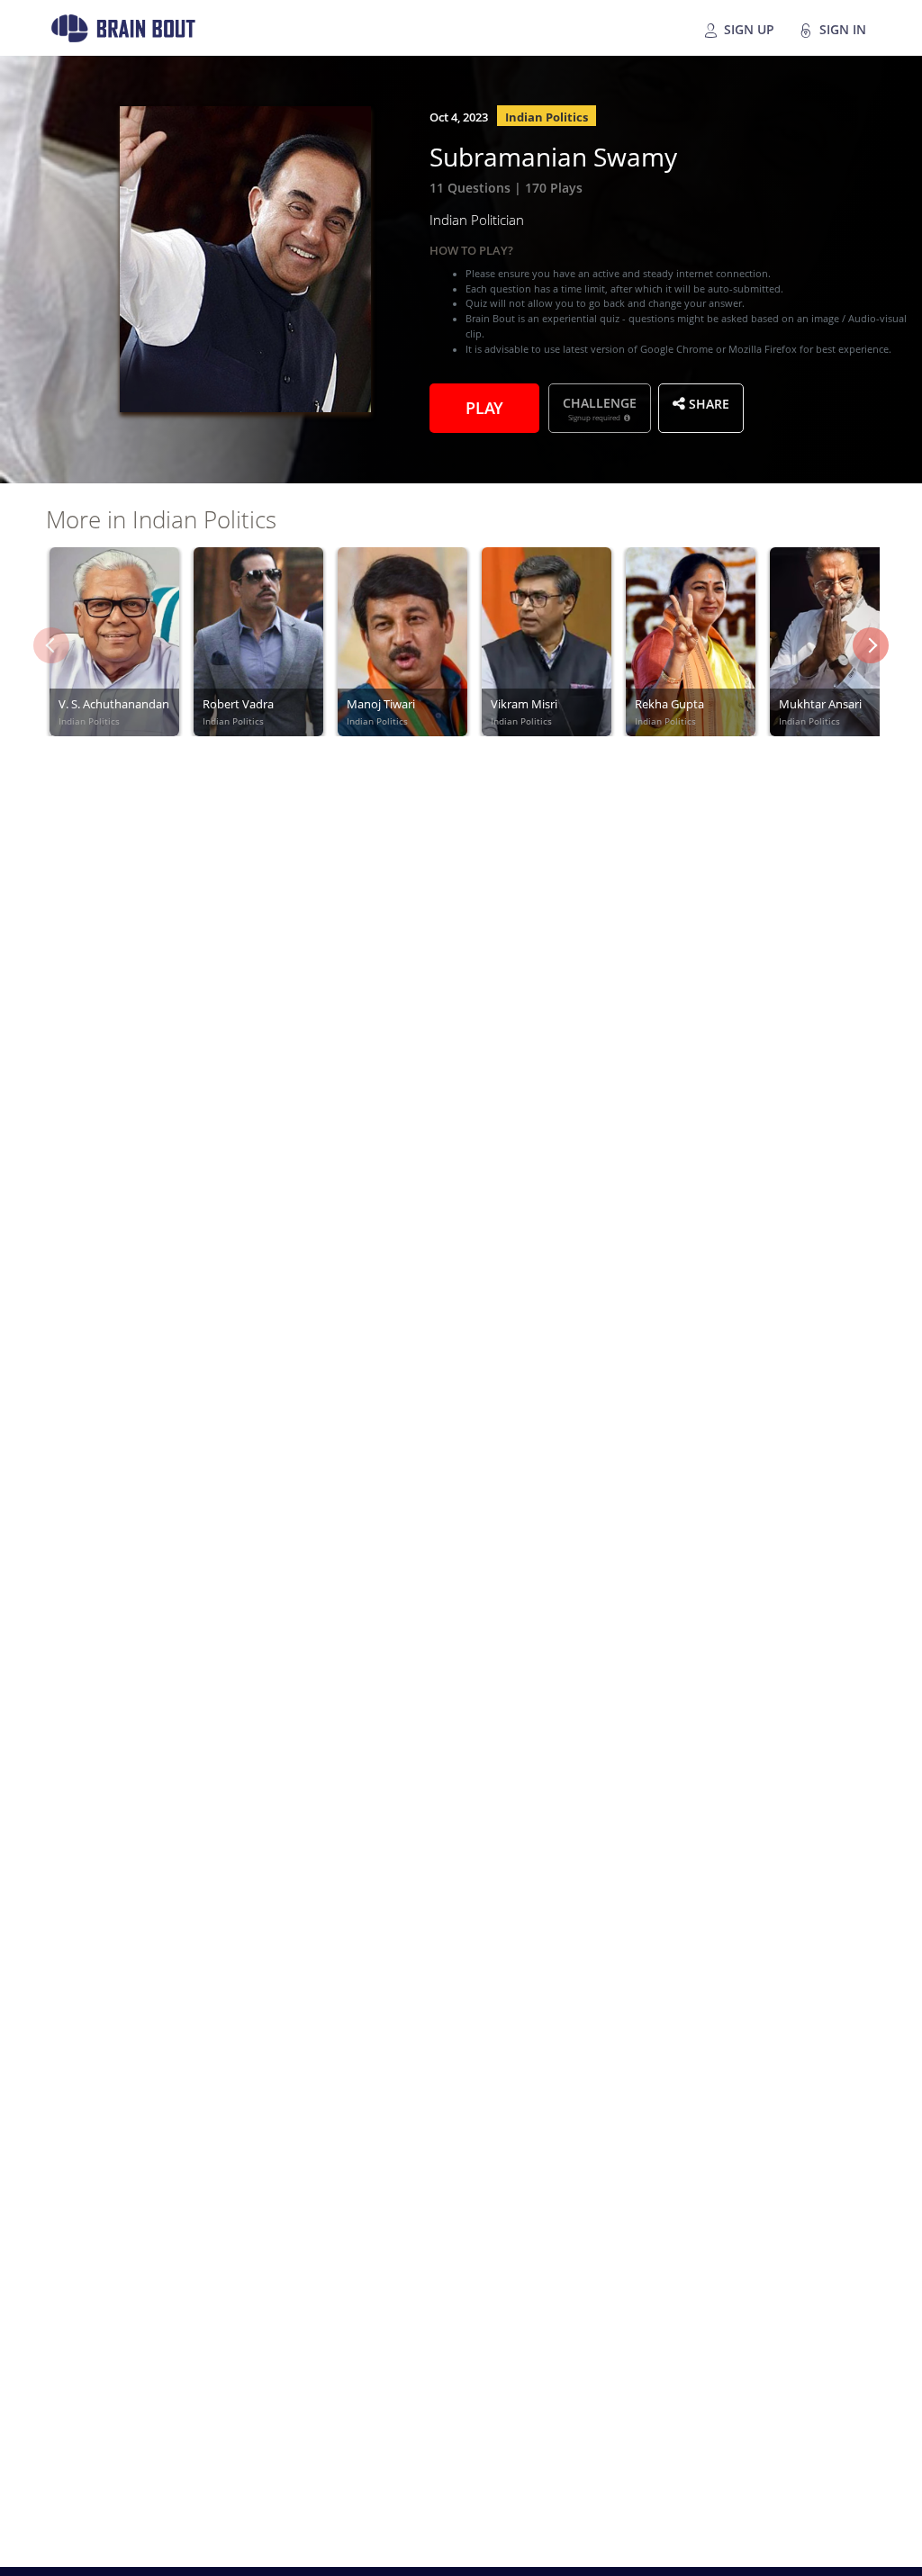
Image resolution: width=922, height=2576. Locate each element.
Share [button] (707, 402)
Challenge (600, 408)
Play (484, 406)
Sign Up (747, 28)
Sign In (841, 28)
